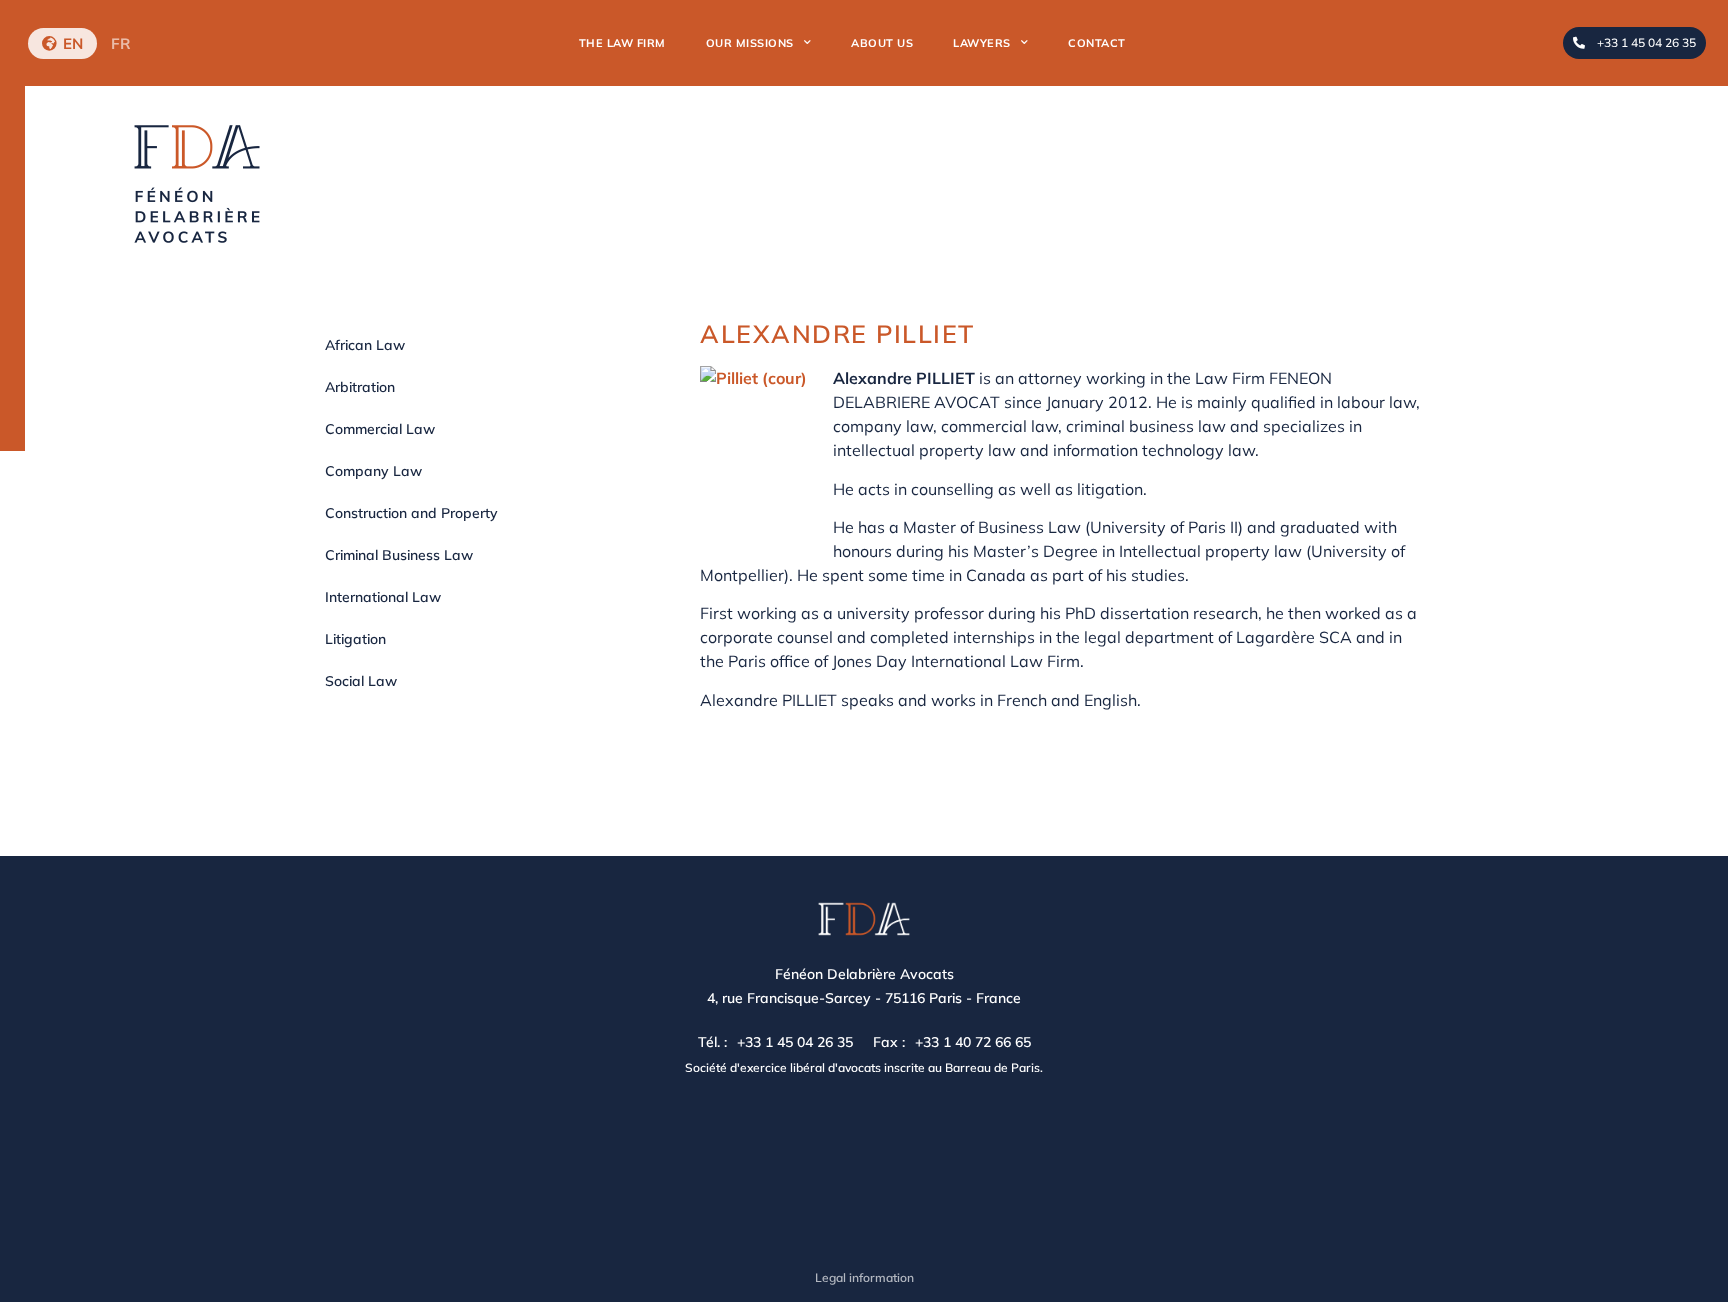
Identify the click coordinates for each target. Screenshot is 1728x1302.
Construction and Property (411, 513)
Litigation (355, 639)
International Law (383, 597)
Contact (1097, 43)
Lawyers (982, 43)
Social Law (361, 681)
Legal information (864, 1277)
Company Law (373, 471)
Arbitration (360, 387)
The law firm (622, 43)
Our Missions (750, 43)
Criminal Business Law (399, 555)
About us (882, 43)
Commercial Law (380, 429)
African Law (365, 345)
